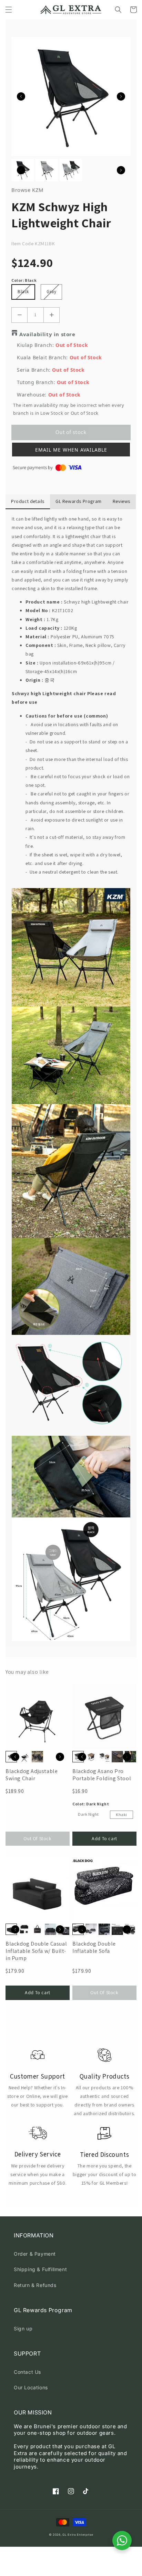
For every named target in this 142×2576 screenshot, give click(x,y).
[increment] (52, 315)
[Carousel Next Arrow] (121, 96)
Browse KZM (28, 190)
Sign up (23, 2328)
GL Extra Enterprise (78, 2535)
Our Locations (31, 2387)
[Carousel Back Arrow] (21, 96)
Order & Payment (35, 2254)
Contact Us (27, 2372)
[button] (9, 10)
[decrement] (19, 315)
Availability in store (47, 334)
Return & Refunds (35, 2285)
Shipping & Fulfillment (40, 2269)
